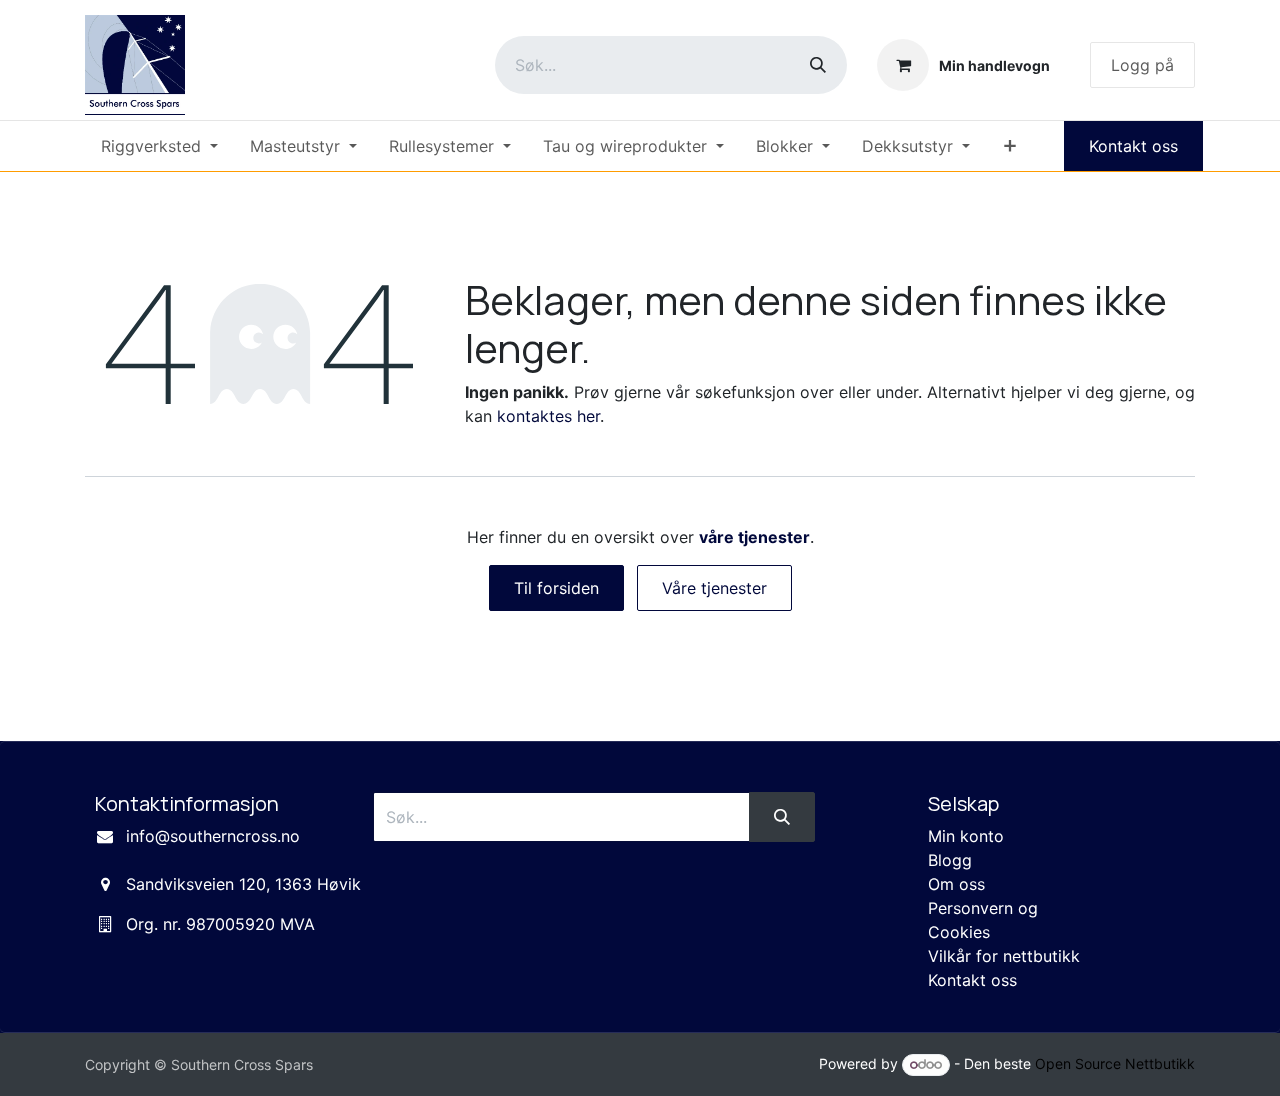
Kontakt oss (1133, 146)
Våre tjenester (714, 588)
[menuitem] (159, 146)
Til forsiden (556, 588)
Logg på (1142, 65)
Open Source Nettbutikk (1115, 1063)
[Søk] (818, 65)
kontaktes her (548, 416)
